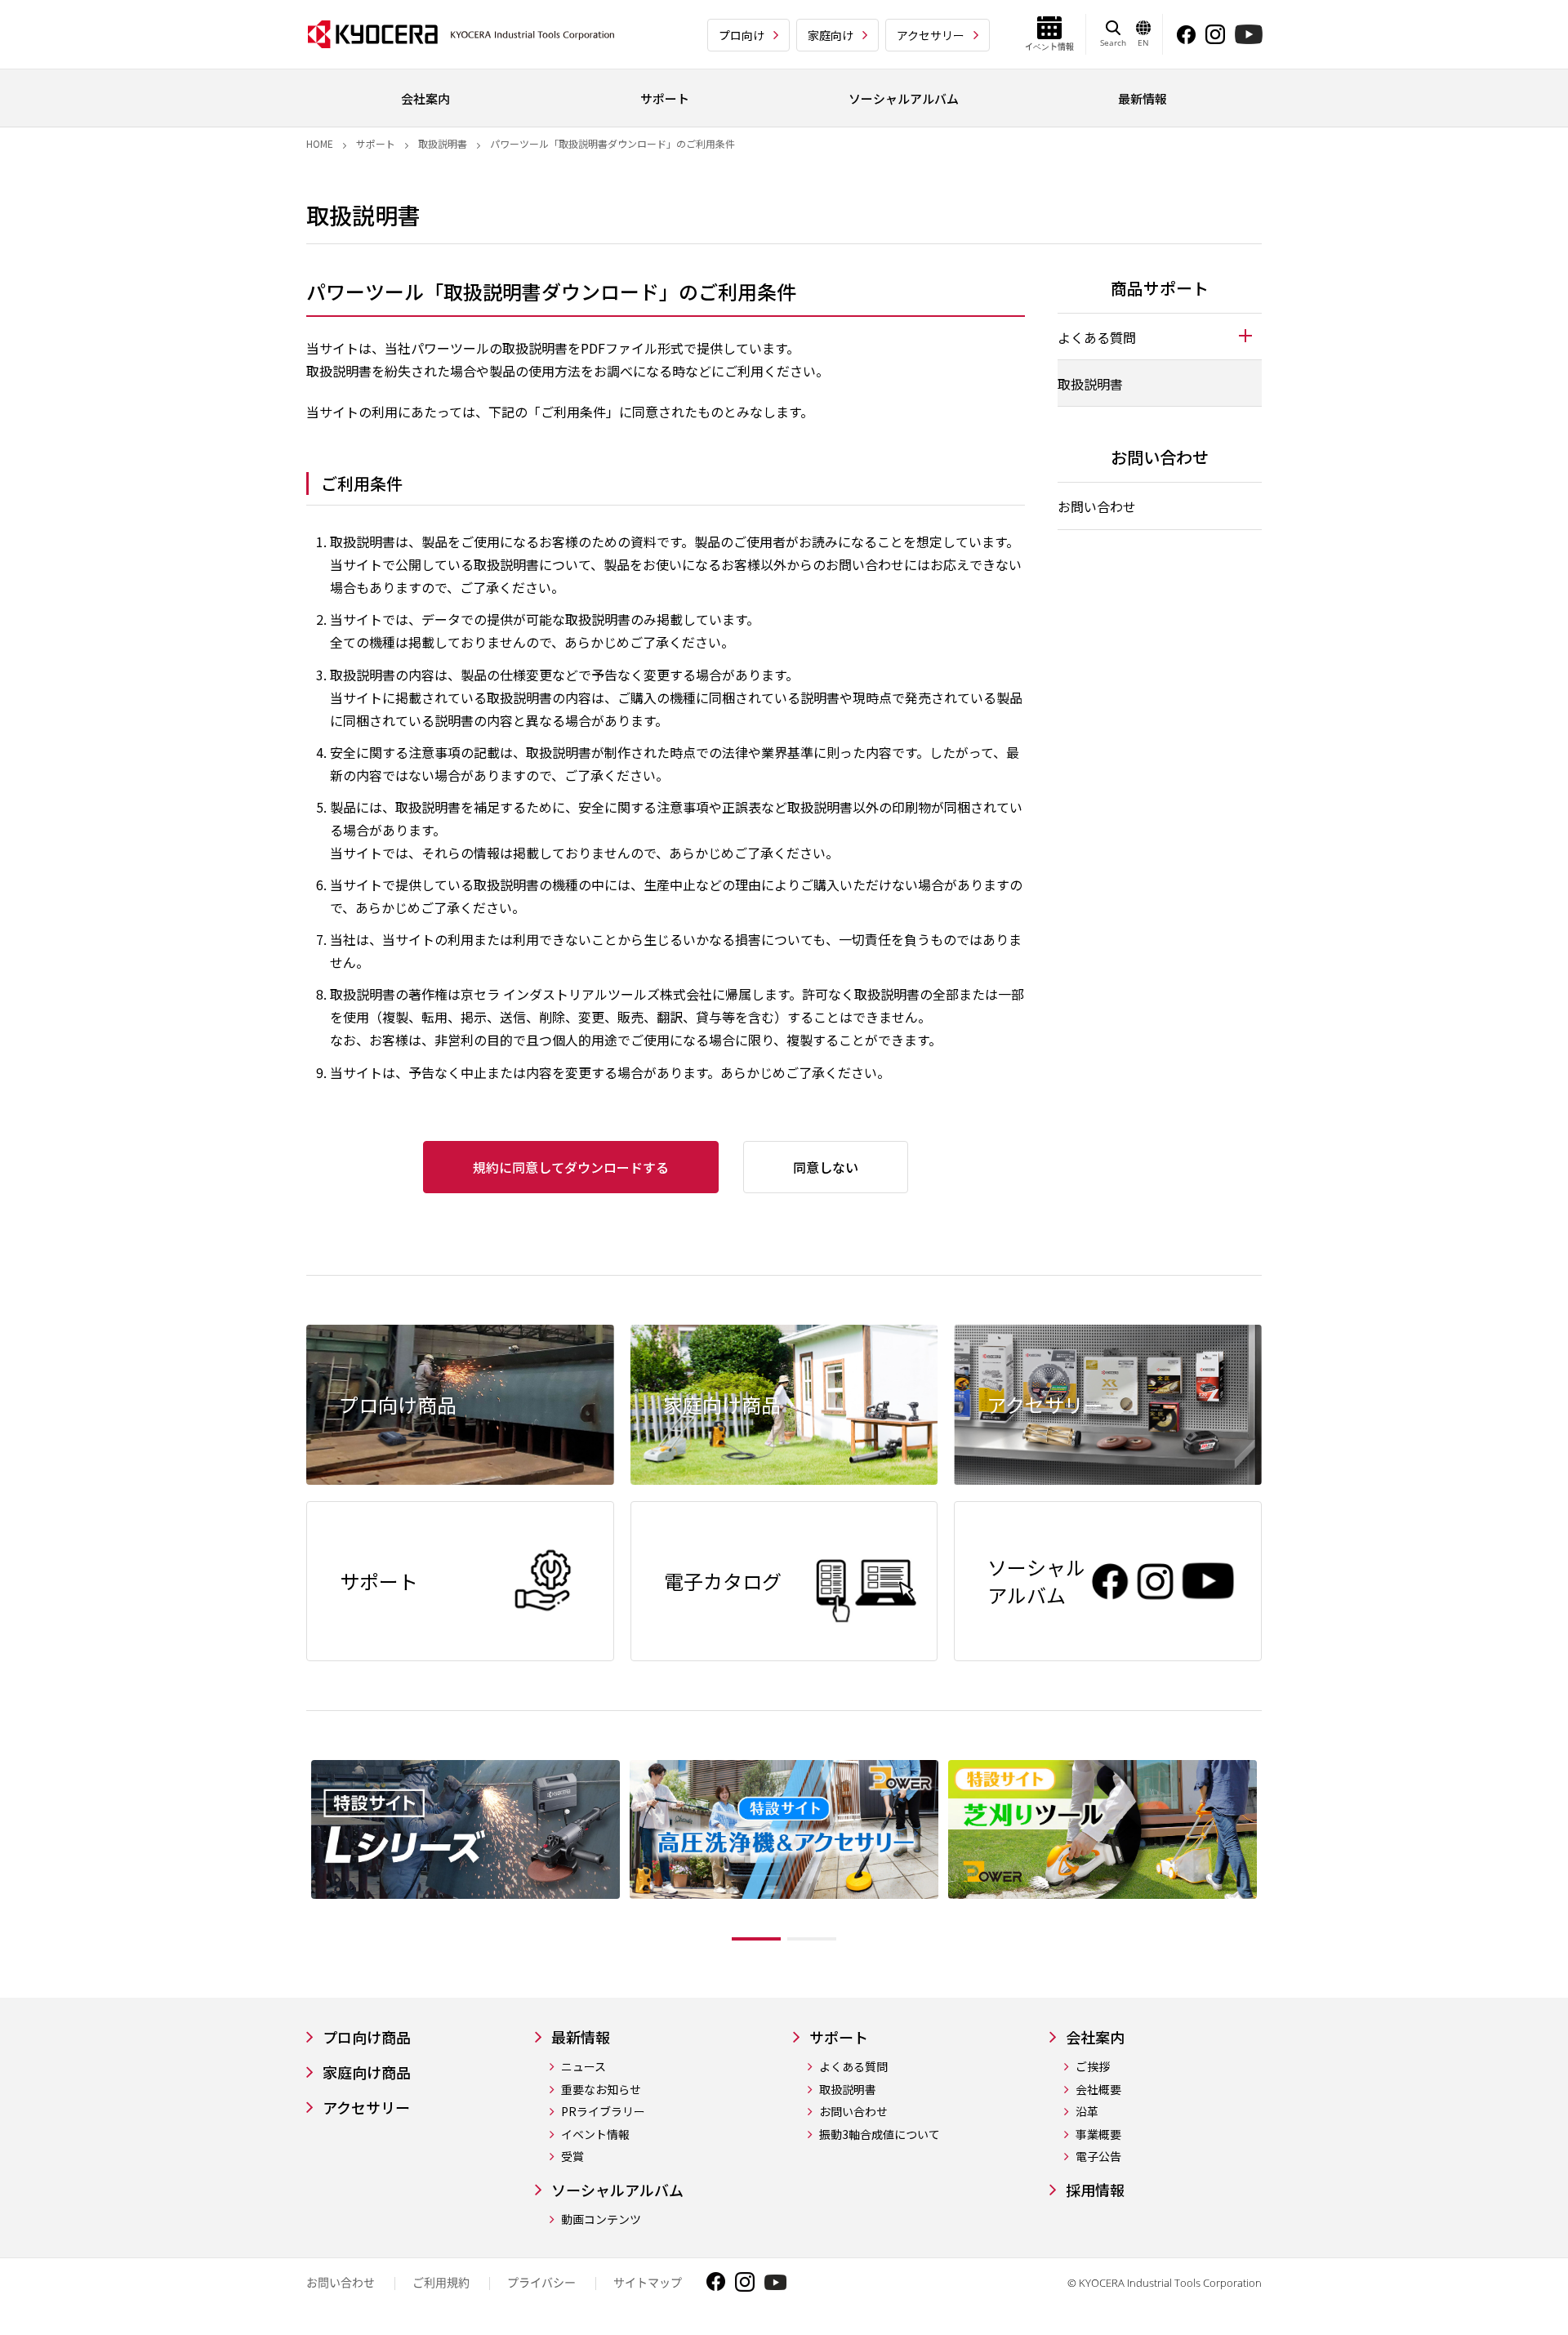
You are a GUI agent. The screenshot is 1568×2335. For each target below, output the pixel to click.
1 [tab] (756, 1939)
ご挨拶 (1093, 2067)
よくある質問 (853, 2067)
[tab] (1160, 336)
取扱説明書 (443, 143)
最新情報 (581, 2037)
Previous (294, 1854)
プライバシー (541, 2282)
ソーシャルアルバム (617, 2190)
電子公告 (1098, 2157)
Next (1274, 1854)
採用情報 (1095, 2190)
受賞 (572, 2157)
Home (320, 143)
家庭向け (831, 35)
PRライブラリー (603, 2112)
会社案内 (1095, 2037)
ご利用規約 (441, 2282)
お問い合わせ (1097, 506)
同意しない (826, 1167)
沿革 (1087, 2112)
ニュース (584, 2067)
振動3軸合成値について (880, 2134)
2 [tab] (812, 1939)
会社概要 (1098, 2090)
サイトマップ (648, 2282)
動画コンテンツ (601, 2219)
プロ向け (742, 35)
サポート (376, 143)
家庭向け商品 (367, 2072)
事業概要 (1098, 2134)
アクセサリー (931, 35)
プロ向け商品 (367, 2037)
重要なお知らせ (601, 2090)
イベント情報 (595, 2134)
